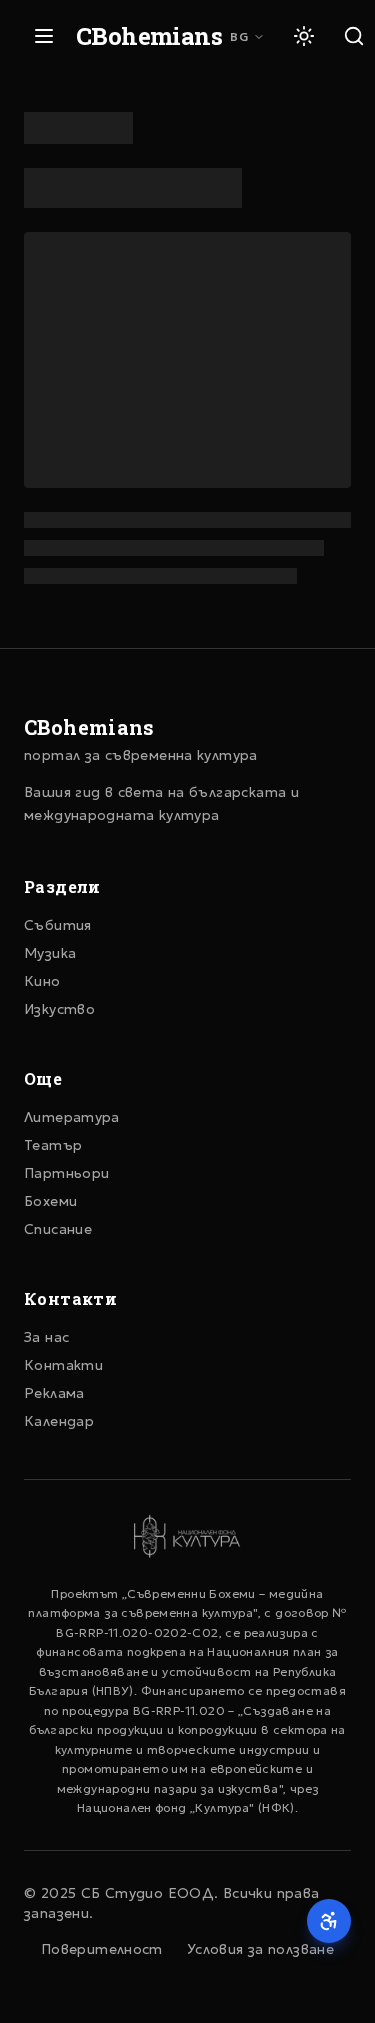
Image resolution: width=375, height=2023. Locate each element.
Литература (72, 1117)
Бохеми (50, 1201)
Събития (58, 925)
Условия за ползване (260, 1949)
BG (239, 36)
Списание (58, 1229)
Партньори (66, 1173)
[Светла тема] (304, 36)
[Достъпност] (329, 1921)
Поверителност (102, 1949)
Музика (50, 953)
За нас (46, 1337)
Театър (53, 1145)
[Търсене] (354, 36)
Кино (42, 981)
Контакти (63, 1365)
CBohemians (149, 36)
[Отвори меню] (44, 36)
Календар (59, 1421)
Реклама (54, 1393)
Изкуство (59, 1009)
